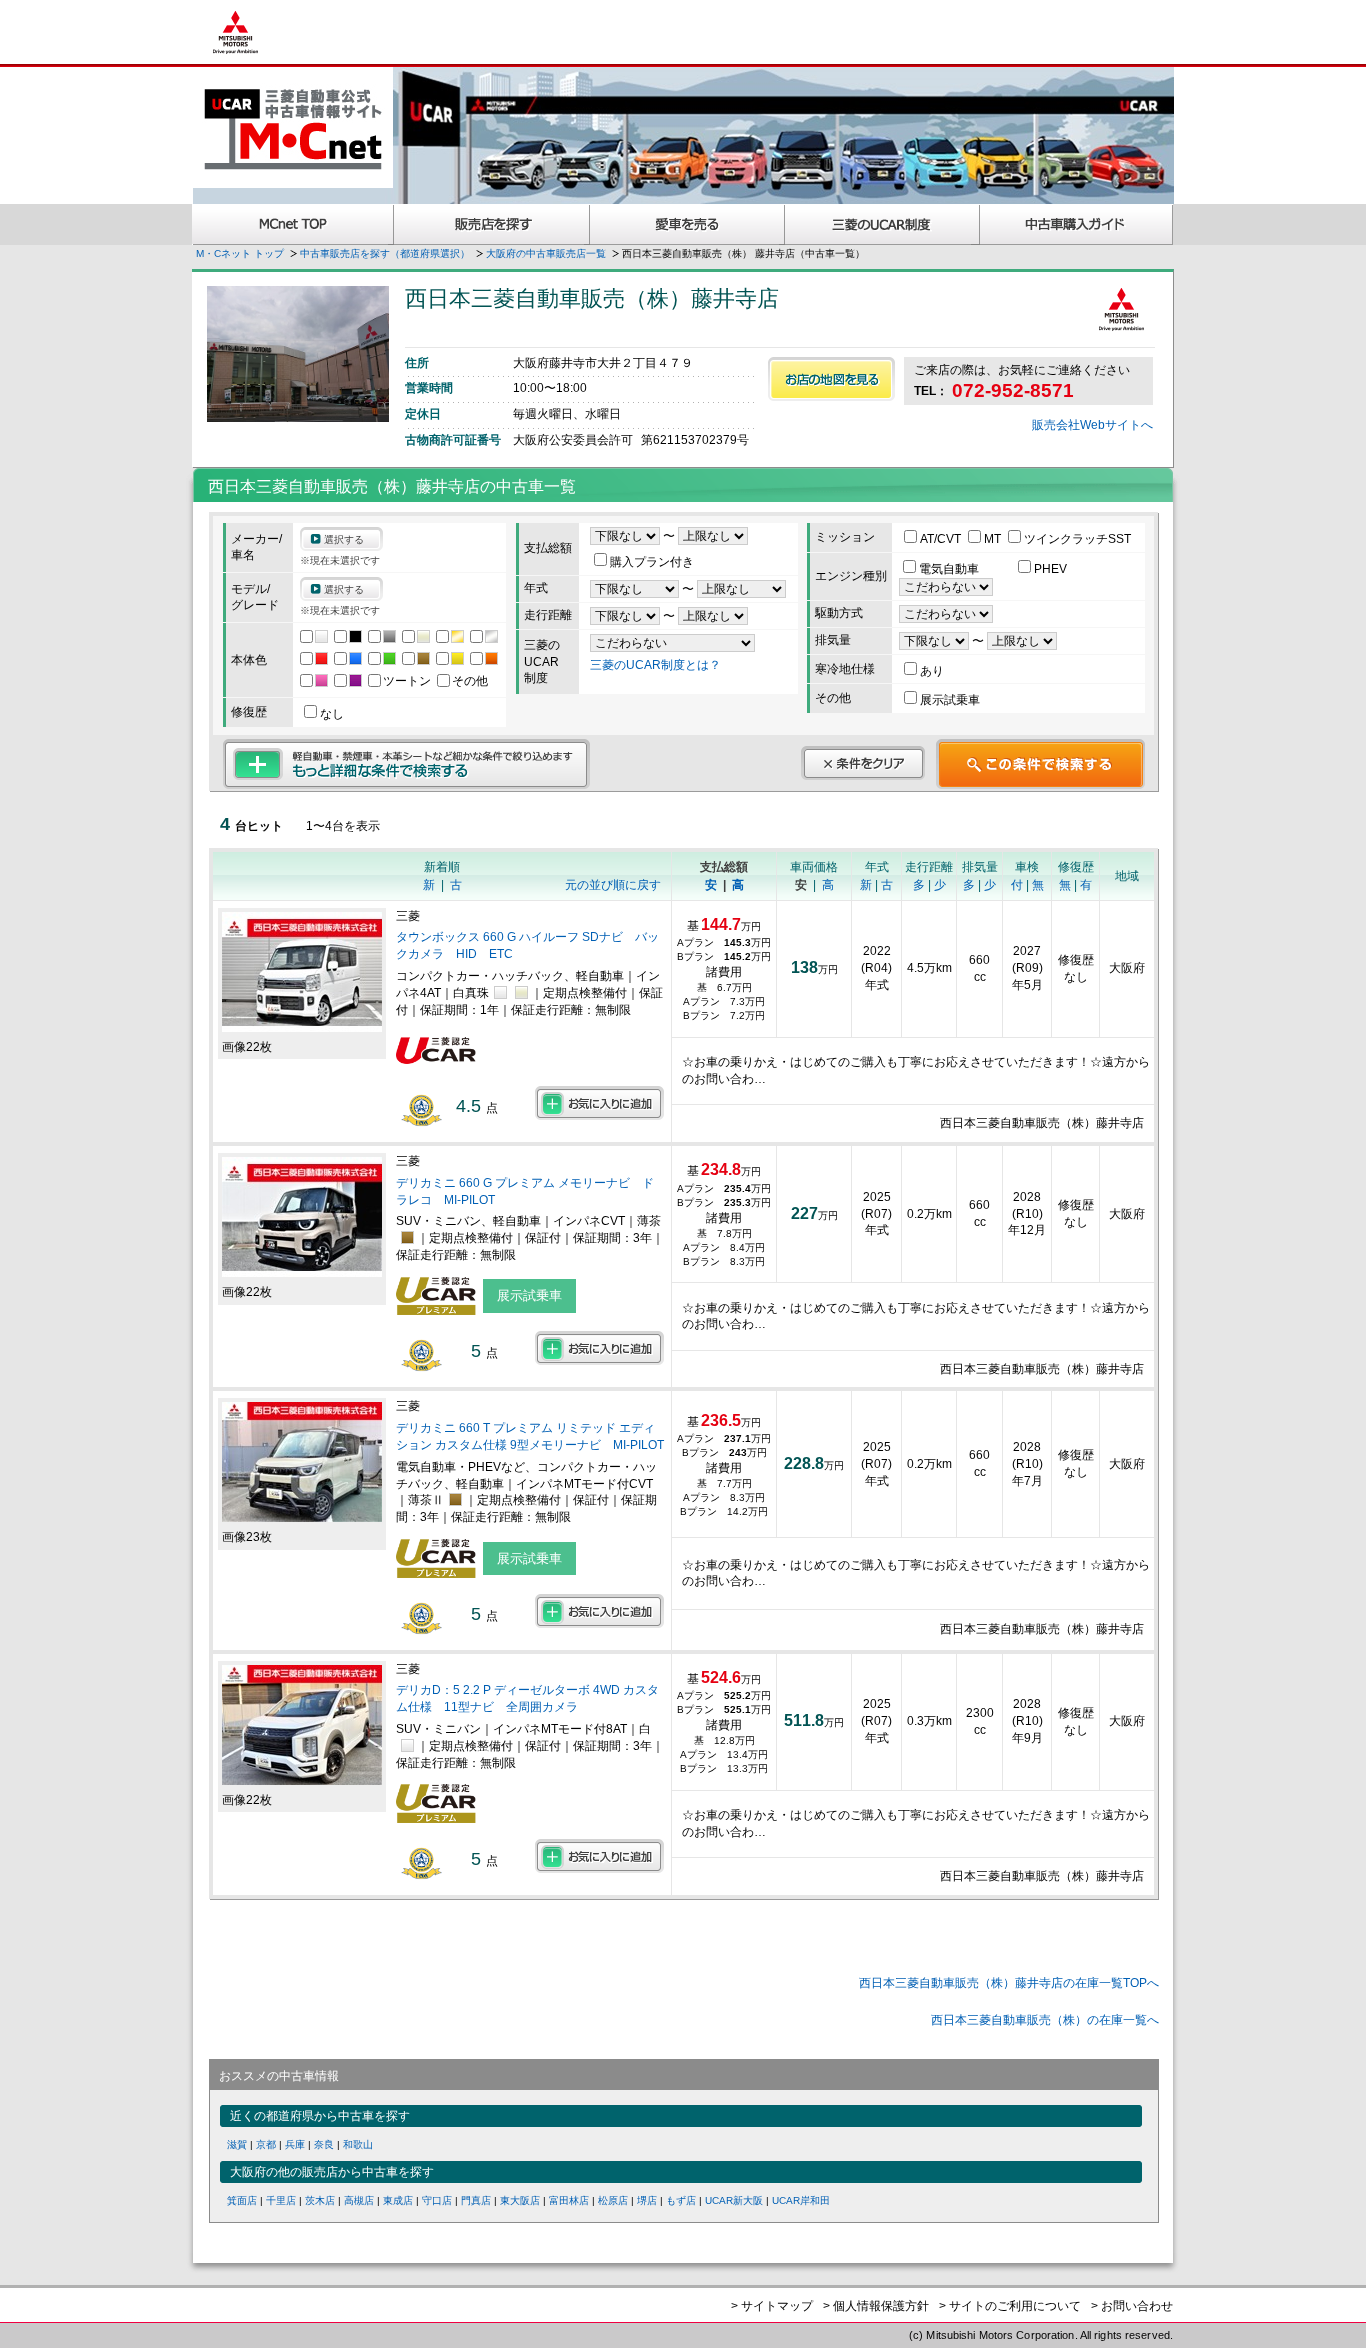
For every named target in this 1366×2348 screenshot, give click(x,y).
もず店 (681, 2200)
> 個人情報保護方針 (876, 2306)
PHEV (1050, 569)
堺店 (647, 2200)
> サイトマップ (772, 2306)
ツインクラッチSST (1077, 539)
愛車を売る (687, 224)
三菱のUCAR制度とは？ (655, 665)
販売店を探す (492, 224)
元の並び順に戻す (613, 885)
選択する (344, 539)
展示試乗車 (950, 700)
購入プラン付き (652, 562)
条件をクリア (863, 763)
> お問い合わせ (1132, 2306)
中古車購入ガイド (1077, 224)
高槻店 (359, 2200)
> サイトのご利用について (1010, 2306)
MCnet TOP (293, 224)
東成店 (398, 2200)
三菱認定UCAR (882, 224)
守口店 (437, 2200)
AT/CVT (942, 539)
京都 (266, 2144)
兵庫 (295, 2144)
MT (994, 539)
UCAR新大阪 (734, 2200)
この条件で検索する (1040, 764)
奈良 (324, 2144)
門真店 (476, 2200)
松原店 (613, 2200)
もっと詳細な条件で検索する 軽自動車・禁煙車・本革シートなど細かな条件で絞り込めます (406, 764)
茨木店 (320, 2200)
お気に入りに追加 (599, 1103)
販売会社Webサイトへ (1092, 425)
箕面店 (242, 2200)
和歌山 (358, 2144)
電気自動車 (950, 569)
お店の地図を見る (831, 379)
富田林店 (569, 2200)
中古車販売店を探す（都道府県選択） (385, 253)
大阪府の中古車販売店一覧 (546, 253)
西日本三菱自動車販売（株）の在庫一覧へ (1045, 2020)
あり (932, 671)
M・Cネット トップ (240, 253)
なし (332, 714)
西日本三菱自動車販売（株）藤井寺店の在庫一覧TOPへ (1009, 1983)
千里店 (281, 2200)
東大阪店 (520, 2200)
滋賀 (237, 2144)
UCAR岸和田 (801, 2200)
